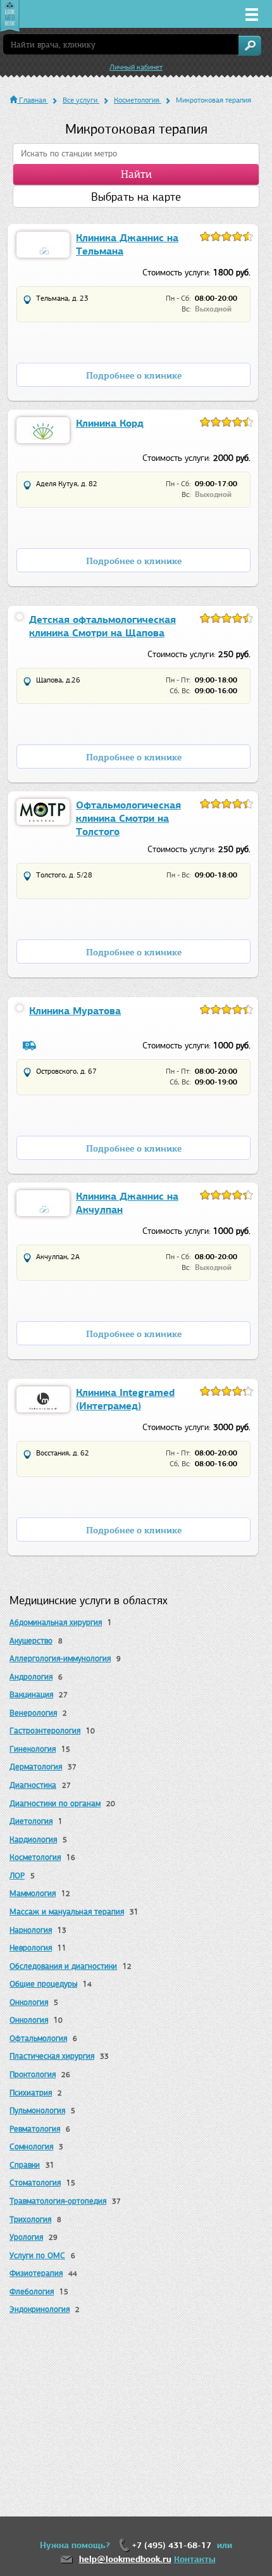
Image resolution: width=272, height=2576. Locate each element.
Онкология (29, 2002)
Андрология (31, 1677)
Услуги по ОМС (37, 2255)
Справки (25, 2165)
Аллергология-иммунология (60, 1658)
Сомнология (31, 2146)
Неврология (31, 1948)
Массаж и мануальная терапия (67, 1912)
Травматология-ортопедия (58, 2201)
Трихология (30, 2219)
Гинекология (33, 1749)
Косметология (35, 1857)
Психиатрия (31, 2093)
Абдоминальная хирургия (56, 1622)
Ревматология (35, 2129)
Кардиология (33, 1839)
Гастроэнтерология (45, 1731)
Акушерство (31, 1641)
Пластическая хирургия (52, 2056)
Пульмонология (37, 2110)
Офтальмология (38, 2038)
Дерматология (36, 1767)
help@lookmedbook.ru (125, 2559)
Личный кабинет (136, 67)
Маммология (33, 1893)
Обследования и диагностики (63, 1966)
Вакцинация (31, 1694)
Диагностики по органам (55, 1803)
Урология (26, 2237)
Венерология (33, 1713)
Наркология (31, 1930)
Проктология (33, 2074)
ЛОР (17, 1875)
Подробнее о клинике (134, 376)
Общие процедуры (43, 1984)
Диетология (31, 1821)
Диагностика (33, 1785)
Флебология (32, 2291)
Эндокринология (40, 2309)
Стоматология (35, 2183)
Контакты (195, 2559)
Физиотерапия (36, 2273)
